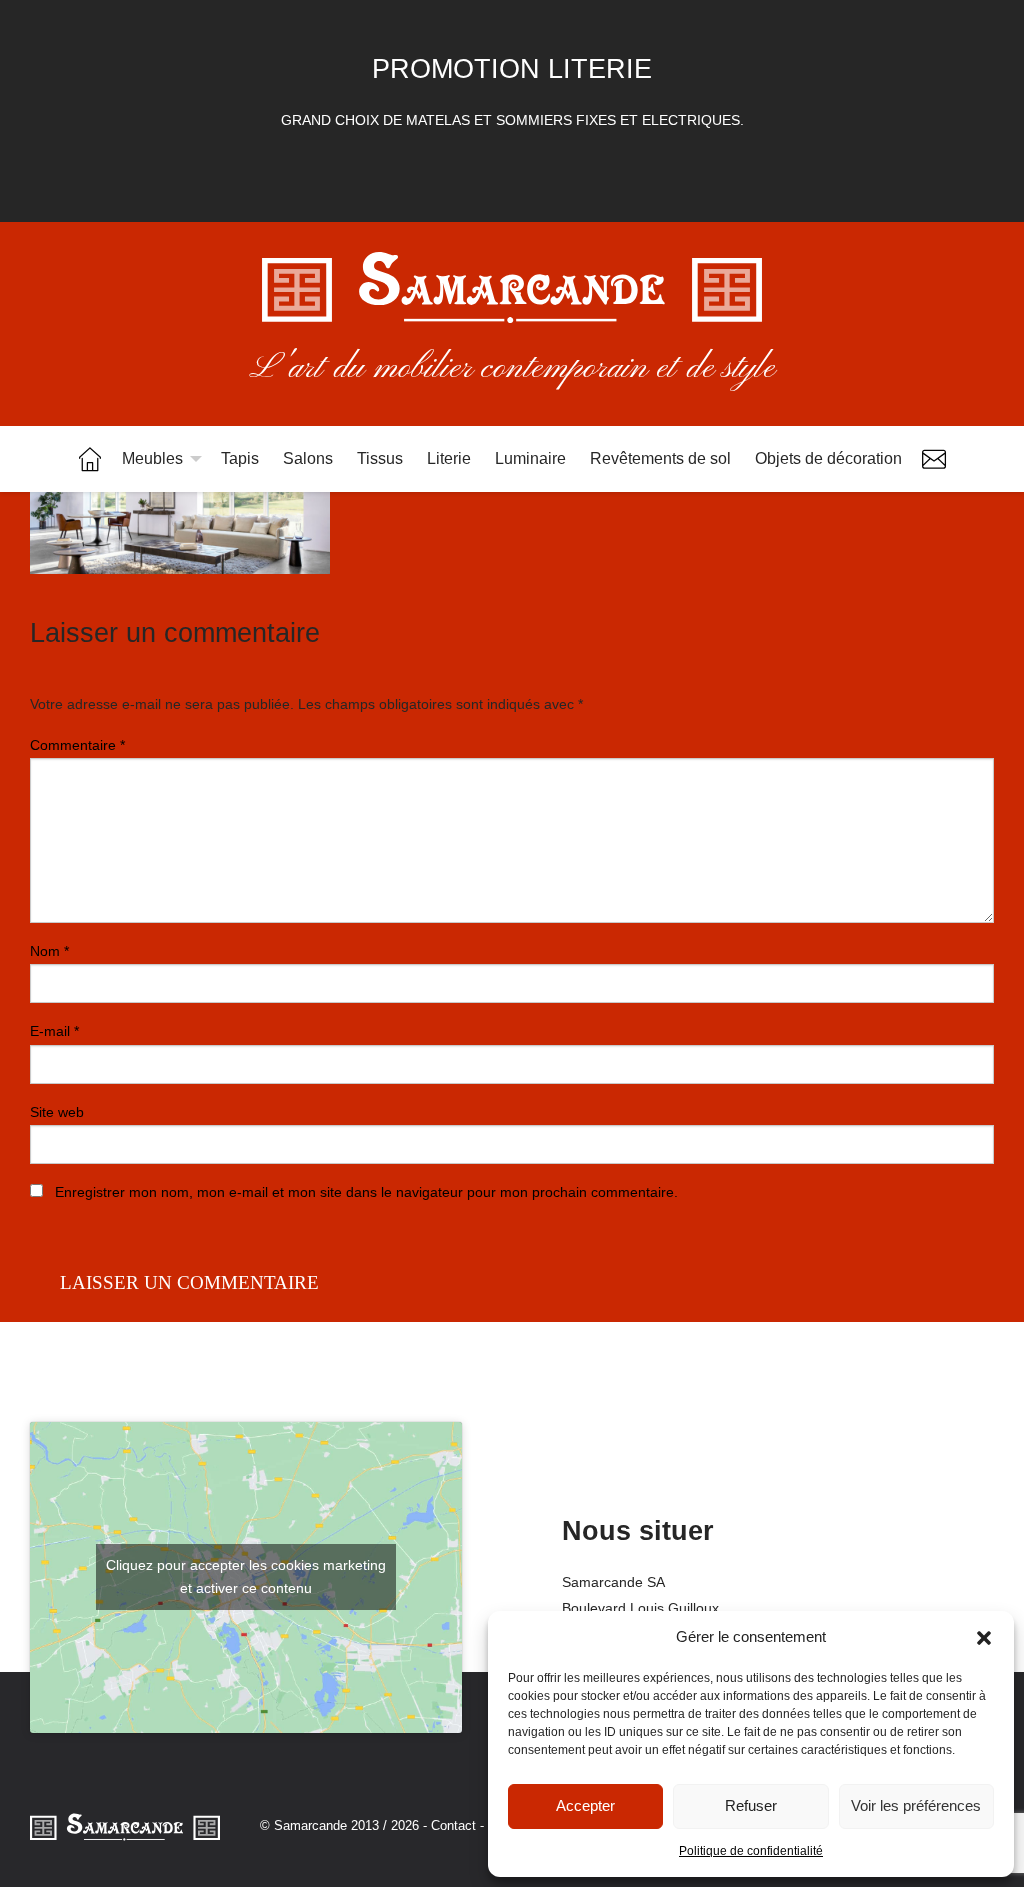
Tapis (240, 458)
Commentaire (77, 745)
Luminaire (530, 458)
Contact (934, 459)
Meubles (152, 458)
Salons (308, 458)
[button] (984, 1638)
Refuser (751, 1805)
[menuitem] (90, 459)
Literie (449, 458)
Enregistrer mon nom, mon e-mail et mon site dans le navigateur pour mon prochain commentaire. (366, 1192)
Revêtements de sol (660, 458)
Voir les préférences (916, 1805)
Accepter (585, 1805)
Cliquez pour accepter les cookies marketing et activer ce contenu (246, 1576)
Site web (57, 1112)
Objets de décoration (828, 458)
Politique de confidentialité (751, 1851)
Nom (49, 951)
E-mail (54, 1031)
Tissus (380, 458)
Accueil (90, 459)
